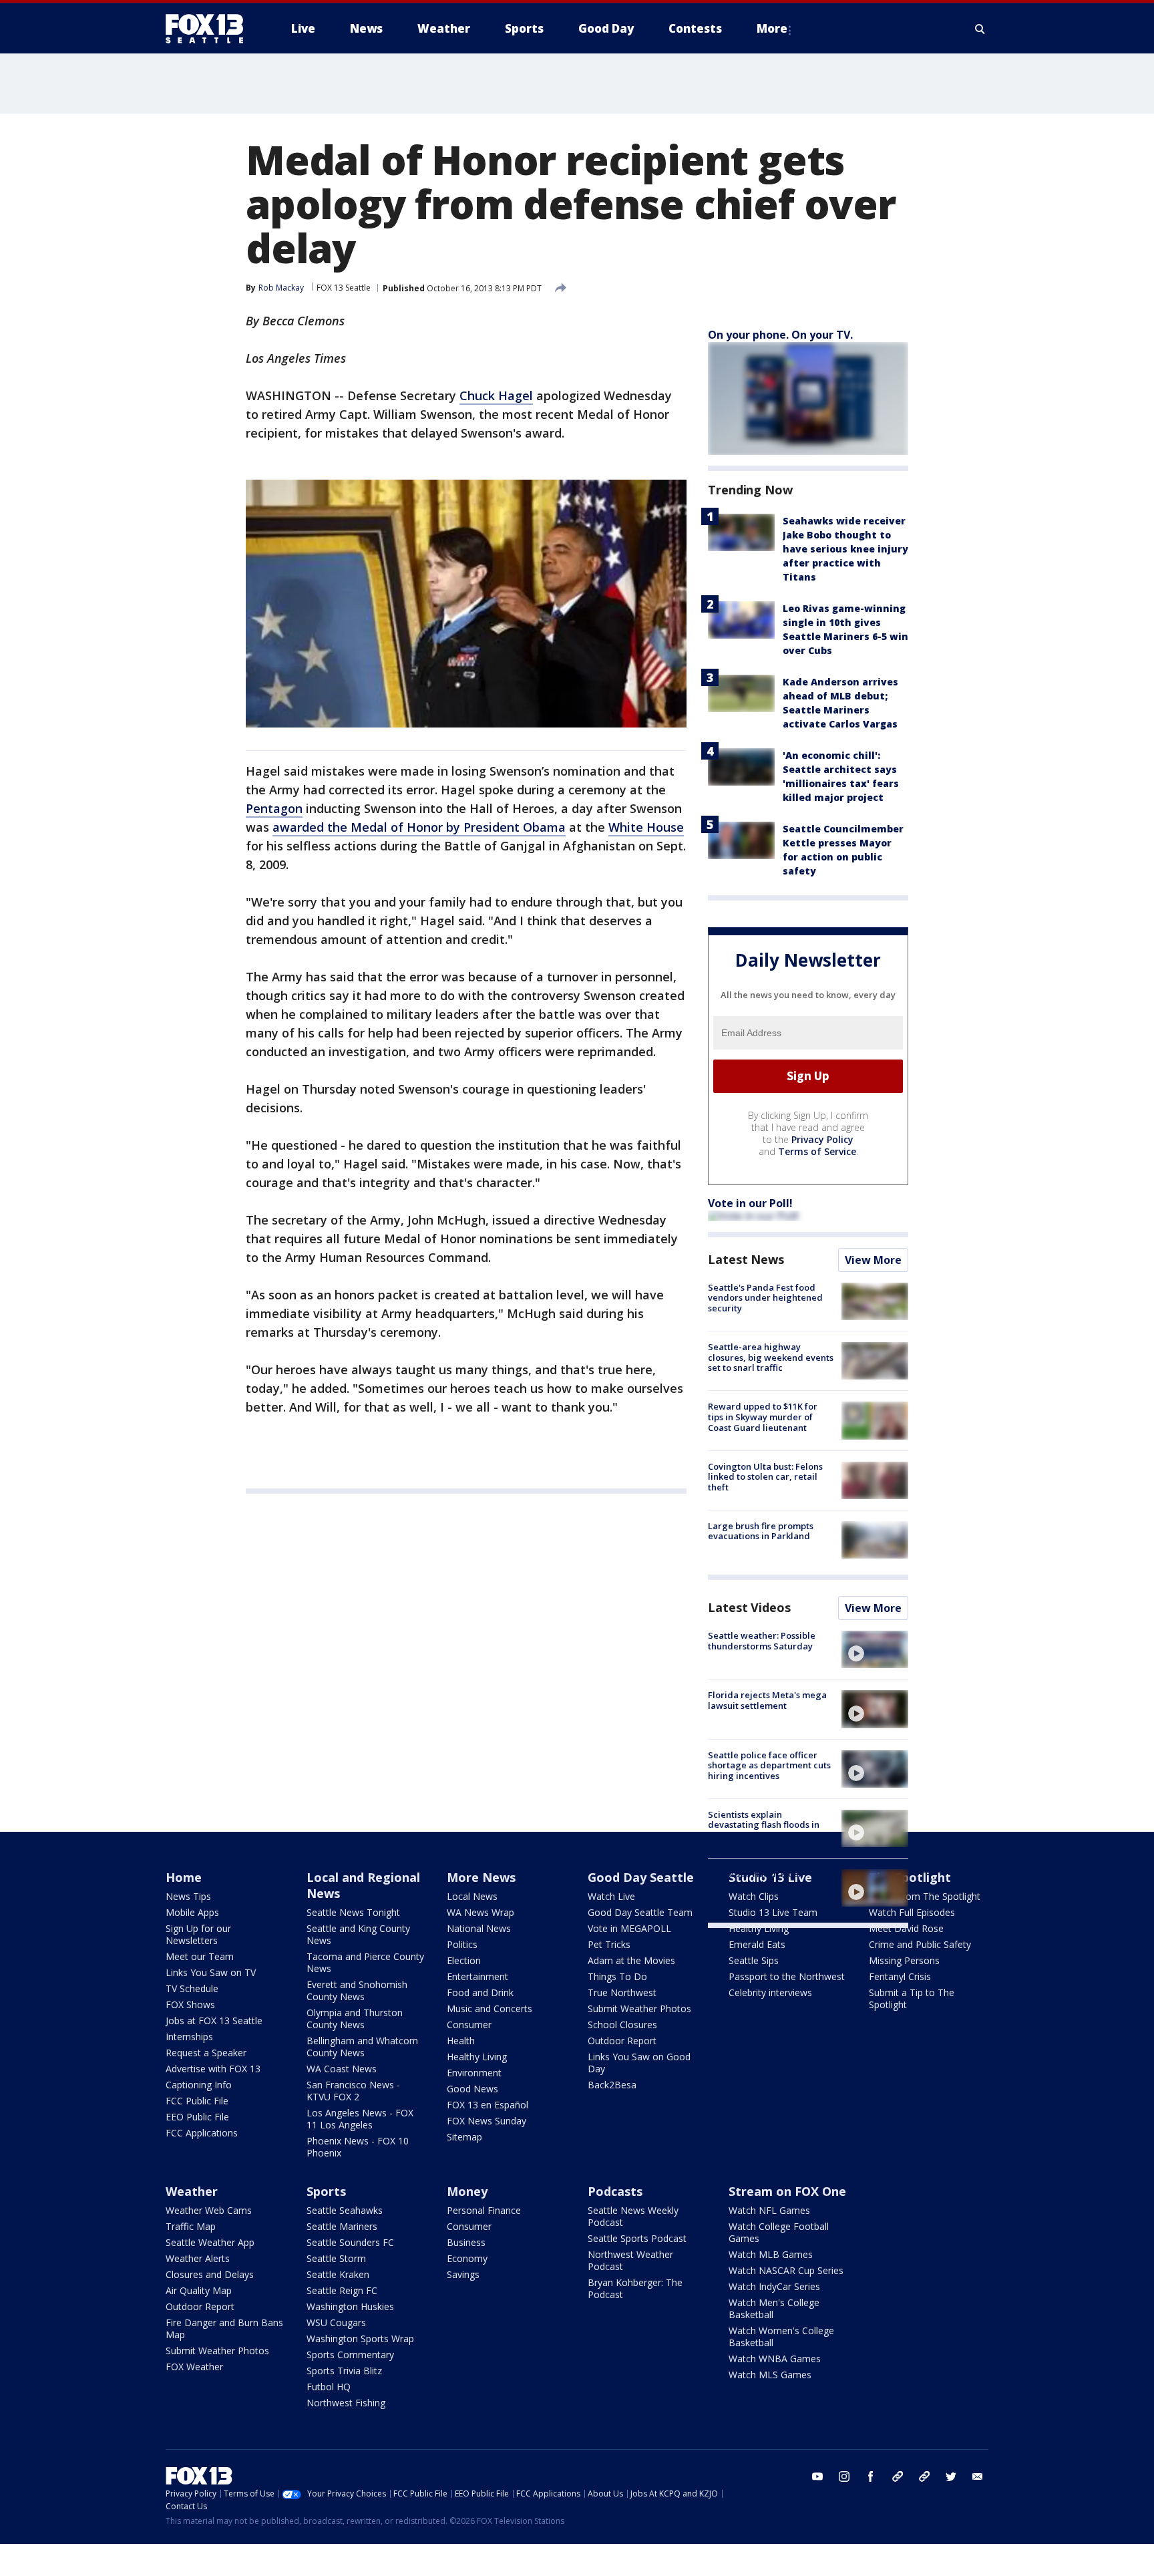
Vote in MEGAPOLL (629, 1928)
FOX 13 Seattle (344, 288)
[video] (875, 1649)
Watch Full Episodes (912, 1912)
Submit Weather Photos (639, 2008)
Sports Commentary (350, 2355)
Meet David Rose (906, 1928)
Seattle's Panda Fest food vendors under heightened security (765, 1298)
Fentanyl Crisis (900, 1976)
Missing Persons (904, 1960)
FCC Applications (202, 2133)
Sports (326, 2191)
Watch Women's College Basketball (781, 2337)
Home (184, 1877)
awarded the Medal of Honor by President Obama (419, 827)
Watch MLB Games (771, 2254)
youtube (817, 2476)
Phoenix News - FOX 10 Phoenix (358, 2147)
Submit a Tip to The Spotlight (912, 1998)
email (978, 2476)
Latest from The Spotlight (925, 1896)
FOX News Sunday (487, 2121)
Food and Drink (480, 1992)
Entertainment (477, 1976)
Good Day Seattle (641, 1877)
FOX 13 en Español (488, 2105)
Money (467, 2191)
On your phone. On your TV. (780, 335)
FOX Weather (194, 2367)
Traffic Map (191, 2226)
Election (464, 1960)
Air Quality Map (199, 2290)
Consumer (469, 2025)
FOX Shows (190, 2004)
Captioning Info (199, 2085)
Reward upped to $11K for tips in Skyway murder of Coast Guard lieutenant (763, 1417)
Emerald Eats (757, 1944)
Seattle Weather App (210, 2242)
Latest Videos (749, 1607)
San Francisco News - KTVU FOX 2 (353, 2091)
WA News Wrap (480, 1912)
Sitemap (464, 2137)
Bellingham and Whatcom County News (362, 2047)
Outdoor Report (622, 2041)
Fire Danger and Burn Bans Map (224, 2328)
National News (479, 1928)
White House (646, 827)
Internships (189, 2037)
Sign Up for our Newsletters (198, 1934)
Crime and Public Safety (920, 1944)
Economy (467, 2258)
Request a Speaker (206, 2053)
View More (873, 1260)
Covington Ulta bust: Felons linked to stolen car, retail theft (765, 1477)
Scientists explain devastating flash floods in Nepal (764, 1825)
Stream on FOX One (787, 2191)
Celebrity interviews (770, 1992)
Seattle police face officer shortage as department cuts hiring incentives (769, 1765)
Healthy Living (477, 2057)
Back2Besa (612, 2085)
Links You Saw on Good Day (639, 2063)
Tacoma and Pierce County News (365, 1962)
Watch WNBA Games (775, 2359)
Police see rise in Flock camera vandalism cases (760, 1879)
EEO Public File (197, 2117)
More (772, 28)
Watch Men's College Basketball (774, 2308)
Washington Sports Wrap (360, 2339)
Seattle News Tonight (353, 1912)
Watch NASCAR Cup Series (786, 2270)
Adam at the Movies (631, 1960)
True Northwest (622, 1992)
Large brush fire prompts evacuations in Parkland (761, 1531)
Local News (472, 1896)
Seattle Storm (336, 2258)
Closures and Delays (210, 2274)
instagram (844, 2476)
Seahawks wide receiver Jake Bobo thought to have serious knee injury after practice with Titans (845, 549)
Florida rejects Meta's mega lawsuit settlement (767, 1700)
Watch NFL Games (769, 2210)
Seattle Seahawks (345, 2210)
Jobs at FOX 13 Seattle (214, 2021)
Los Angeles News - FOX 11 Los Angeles (360, 2119)
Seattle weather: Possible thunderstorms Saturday (762, 1641)
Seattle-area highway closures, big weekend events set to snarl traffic (771, 1357)
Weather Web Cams (209, 2210)
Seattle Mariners (342, 2226)
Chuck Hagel (496, 395)
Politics (462, 1944)
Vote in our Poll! (750, 1203)
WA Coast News (342, 2069)
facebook (871, 2476)
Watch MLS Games (770, 2375)
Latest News (746, 1259)
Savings (463, 2274)
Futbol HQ (329, 2387)
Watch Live (611, 1896)
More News (481, 1877)
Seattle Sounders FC (350, 2242)
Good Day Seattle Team (640, 1912)
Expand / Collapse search (980, 29)
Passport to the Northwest (787, 1976)
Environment (474, 2073)
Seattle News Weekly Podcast (633, 2216)
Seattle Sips (754, 1960)
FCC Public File (197, 2101)
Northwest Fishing (346, 2403)
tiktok (898, 2476)
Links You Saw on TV (211, 1972)
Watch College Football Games (779, 2232)
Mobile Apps (192, 1912)
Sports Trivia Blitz (344, 2371)
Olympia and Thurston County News (355, 2019)
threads (924, 2476)
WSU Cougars (336, 2322)
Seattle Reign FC (342, 2290)
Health (461, 2041)
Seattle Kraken (338, 2274)
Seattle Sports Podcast (637, 2238)
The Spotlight (910, 1877)
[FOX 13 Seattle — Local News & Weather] (210, 29)
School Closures (622, 2025)
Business (466, 2242)
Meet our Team (200, 1956)
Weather (192, 2191)
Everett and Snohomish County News (357, 1990)
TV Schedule (192, 1988)
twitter (951, 2476)
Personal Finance (484, 2210)
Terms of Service (817, 1151)
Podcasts (615, 2191)
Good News (472, 2089)
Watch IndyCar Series (774, 2286)
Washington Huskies (350, 2306)
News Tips (188, 1896)
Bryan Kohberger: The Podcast (635, 2288)
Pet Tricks (609, 1944)
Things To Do (617, 1976)
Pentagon (274, 808)
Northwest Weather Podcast (630, 2260)
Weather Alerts (198, 2258)
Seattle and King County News (358, 1934)
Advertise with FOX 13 (213, 2069)
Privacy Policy (822, 1139)
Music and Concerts (490, 2008)
